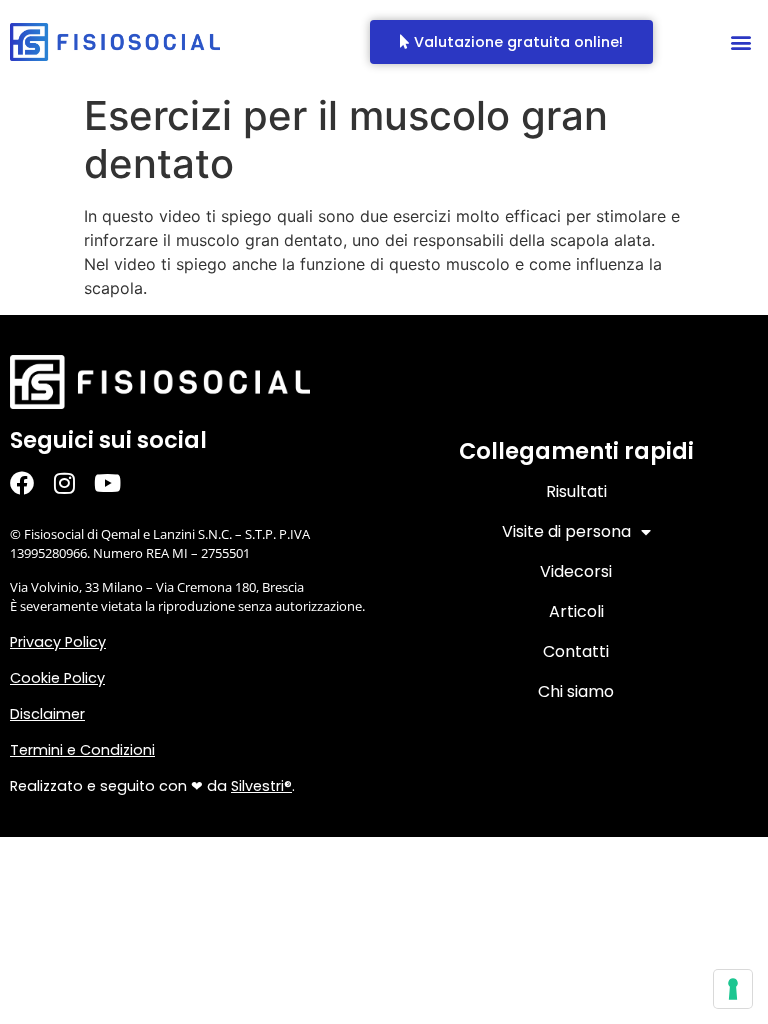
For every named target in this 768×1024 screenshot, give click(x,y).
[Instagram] (74, 483)
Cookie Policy (57, 678)
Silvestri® (261, 786)
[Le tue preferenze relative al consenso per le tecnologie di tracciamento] (733, 989)
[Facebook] (31, 483)
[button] (741, 42)
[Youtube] (117, 483)
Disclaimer (47, 714)
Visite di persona (566, 531)
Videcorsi (576, 571)
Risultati (576, 491)
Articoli (576, 611)
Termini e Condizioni (82, 750)
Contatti (576, 651)
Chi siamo (576, 691)
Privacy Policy (58, 642)
